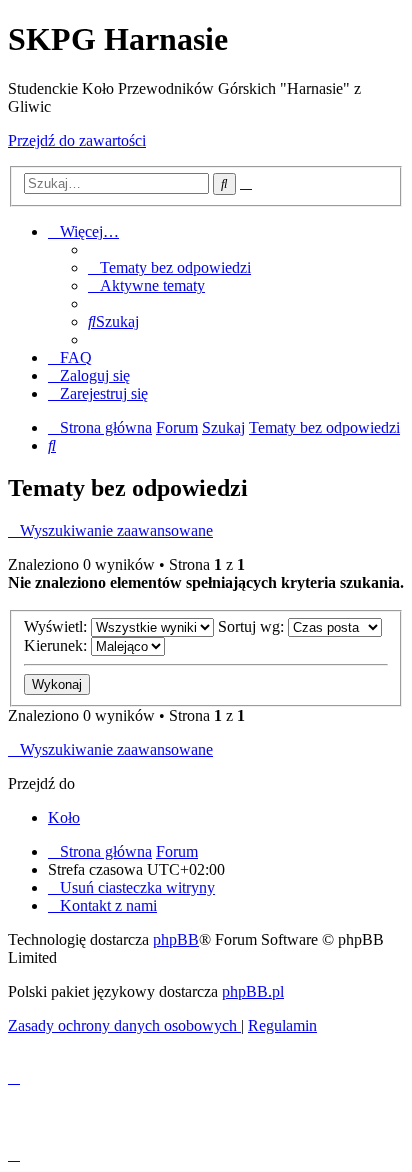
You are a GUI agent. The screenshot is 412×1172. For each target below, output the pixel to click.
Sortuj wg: (253, 626)
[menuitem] (169, 267)
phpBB (176, 939)
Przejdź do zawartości (77, 140)
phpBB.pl (253, 991)
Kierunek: (57, 645)
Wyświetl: (57, 626)
